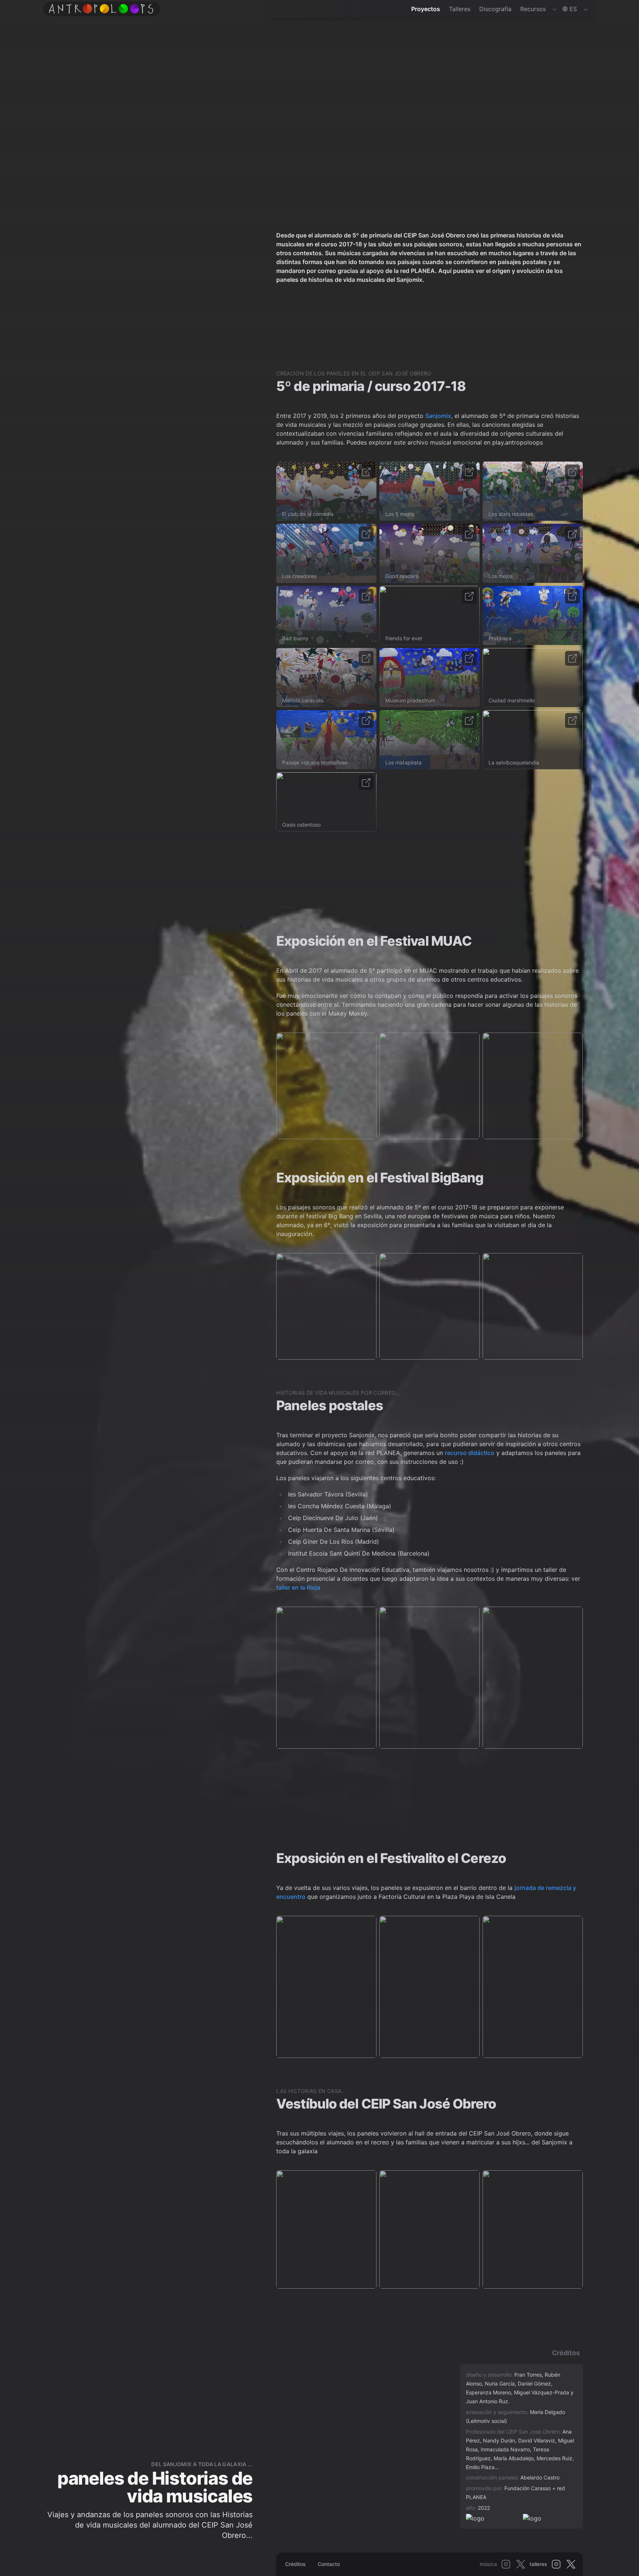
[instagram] (506, 2564)
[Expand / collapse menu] (554, 9)
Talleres (460, 9)
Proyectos (426, 9)
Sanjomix (438, 416)
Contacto (329, 2564)
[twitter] (521, 2564)
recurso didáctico (470, 1453)
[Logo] (101, 9)
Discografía (495, 9)
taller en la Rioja (298, 1587)
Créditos (295, 2564)
